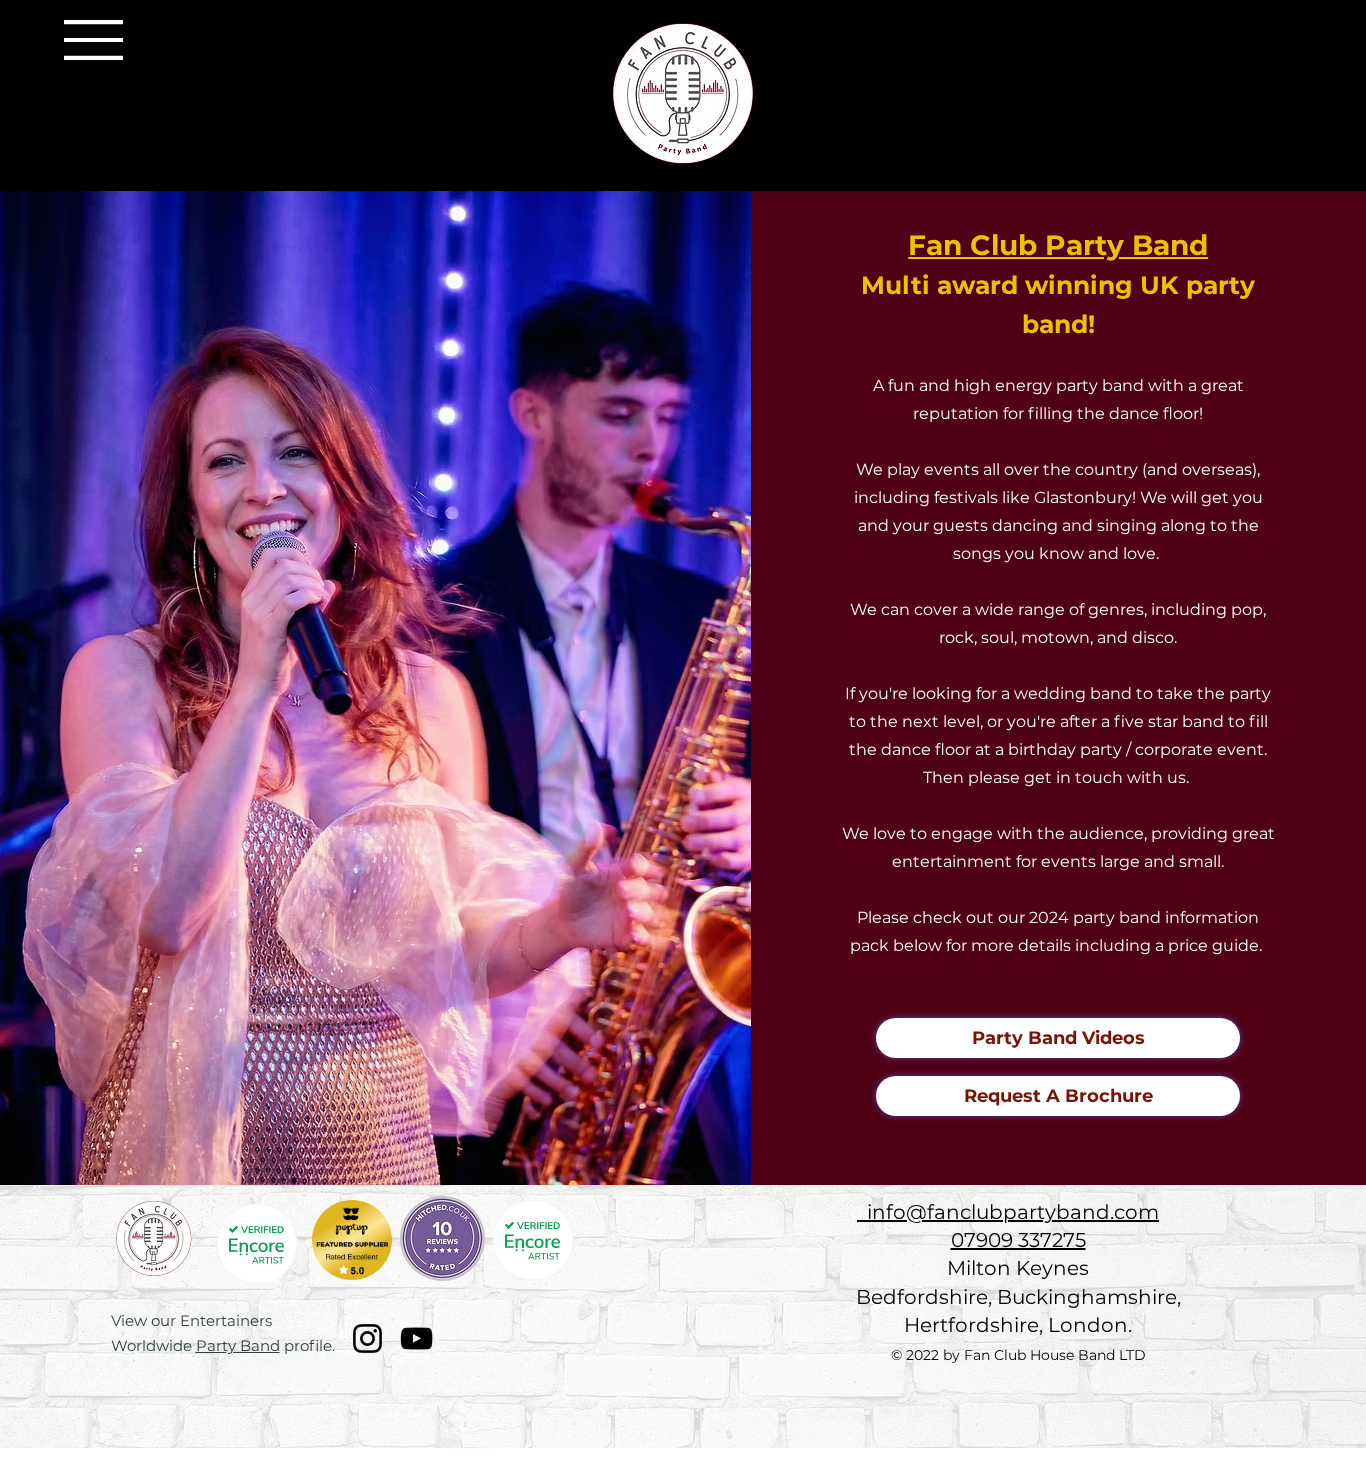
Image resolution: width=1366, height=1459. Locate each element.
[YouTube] (416, 1338)
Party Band (238, 1345)
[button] (93, 40)
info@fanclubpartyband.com (1008, 1212)
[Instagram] (367, 1338)
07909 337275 (1018, 1240)
